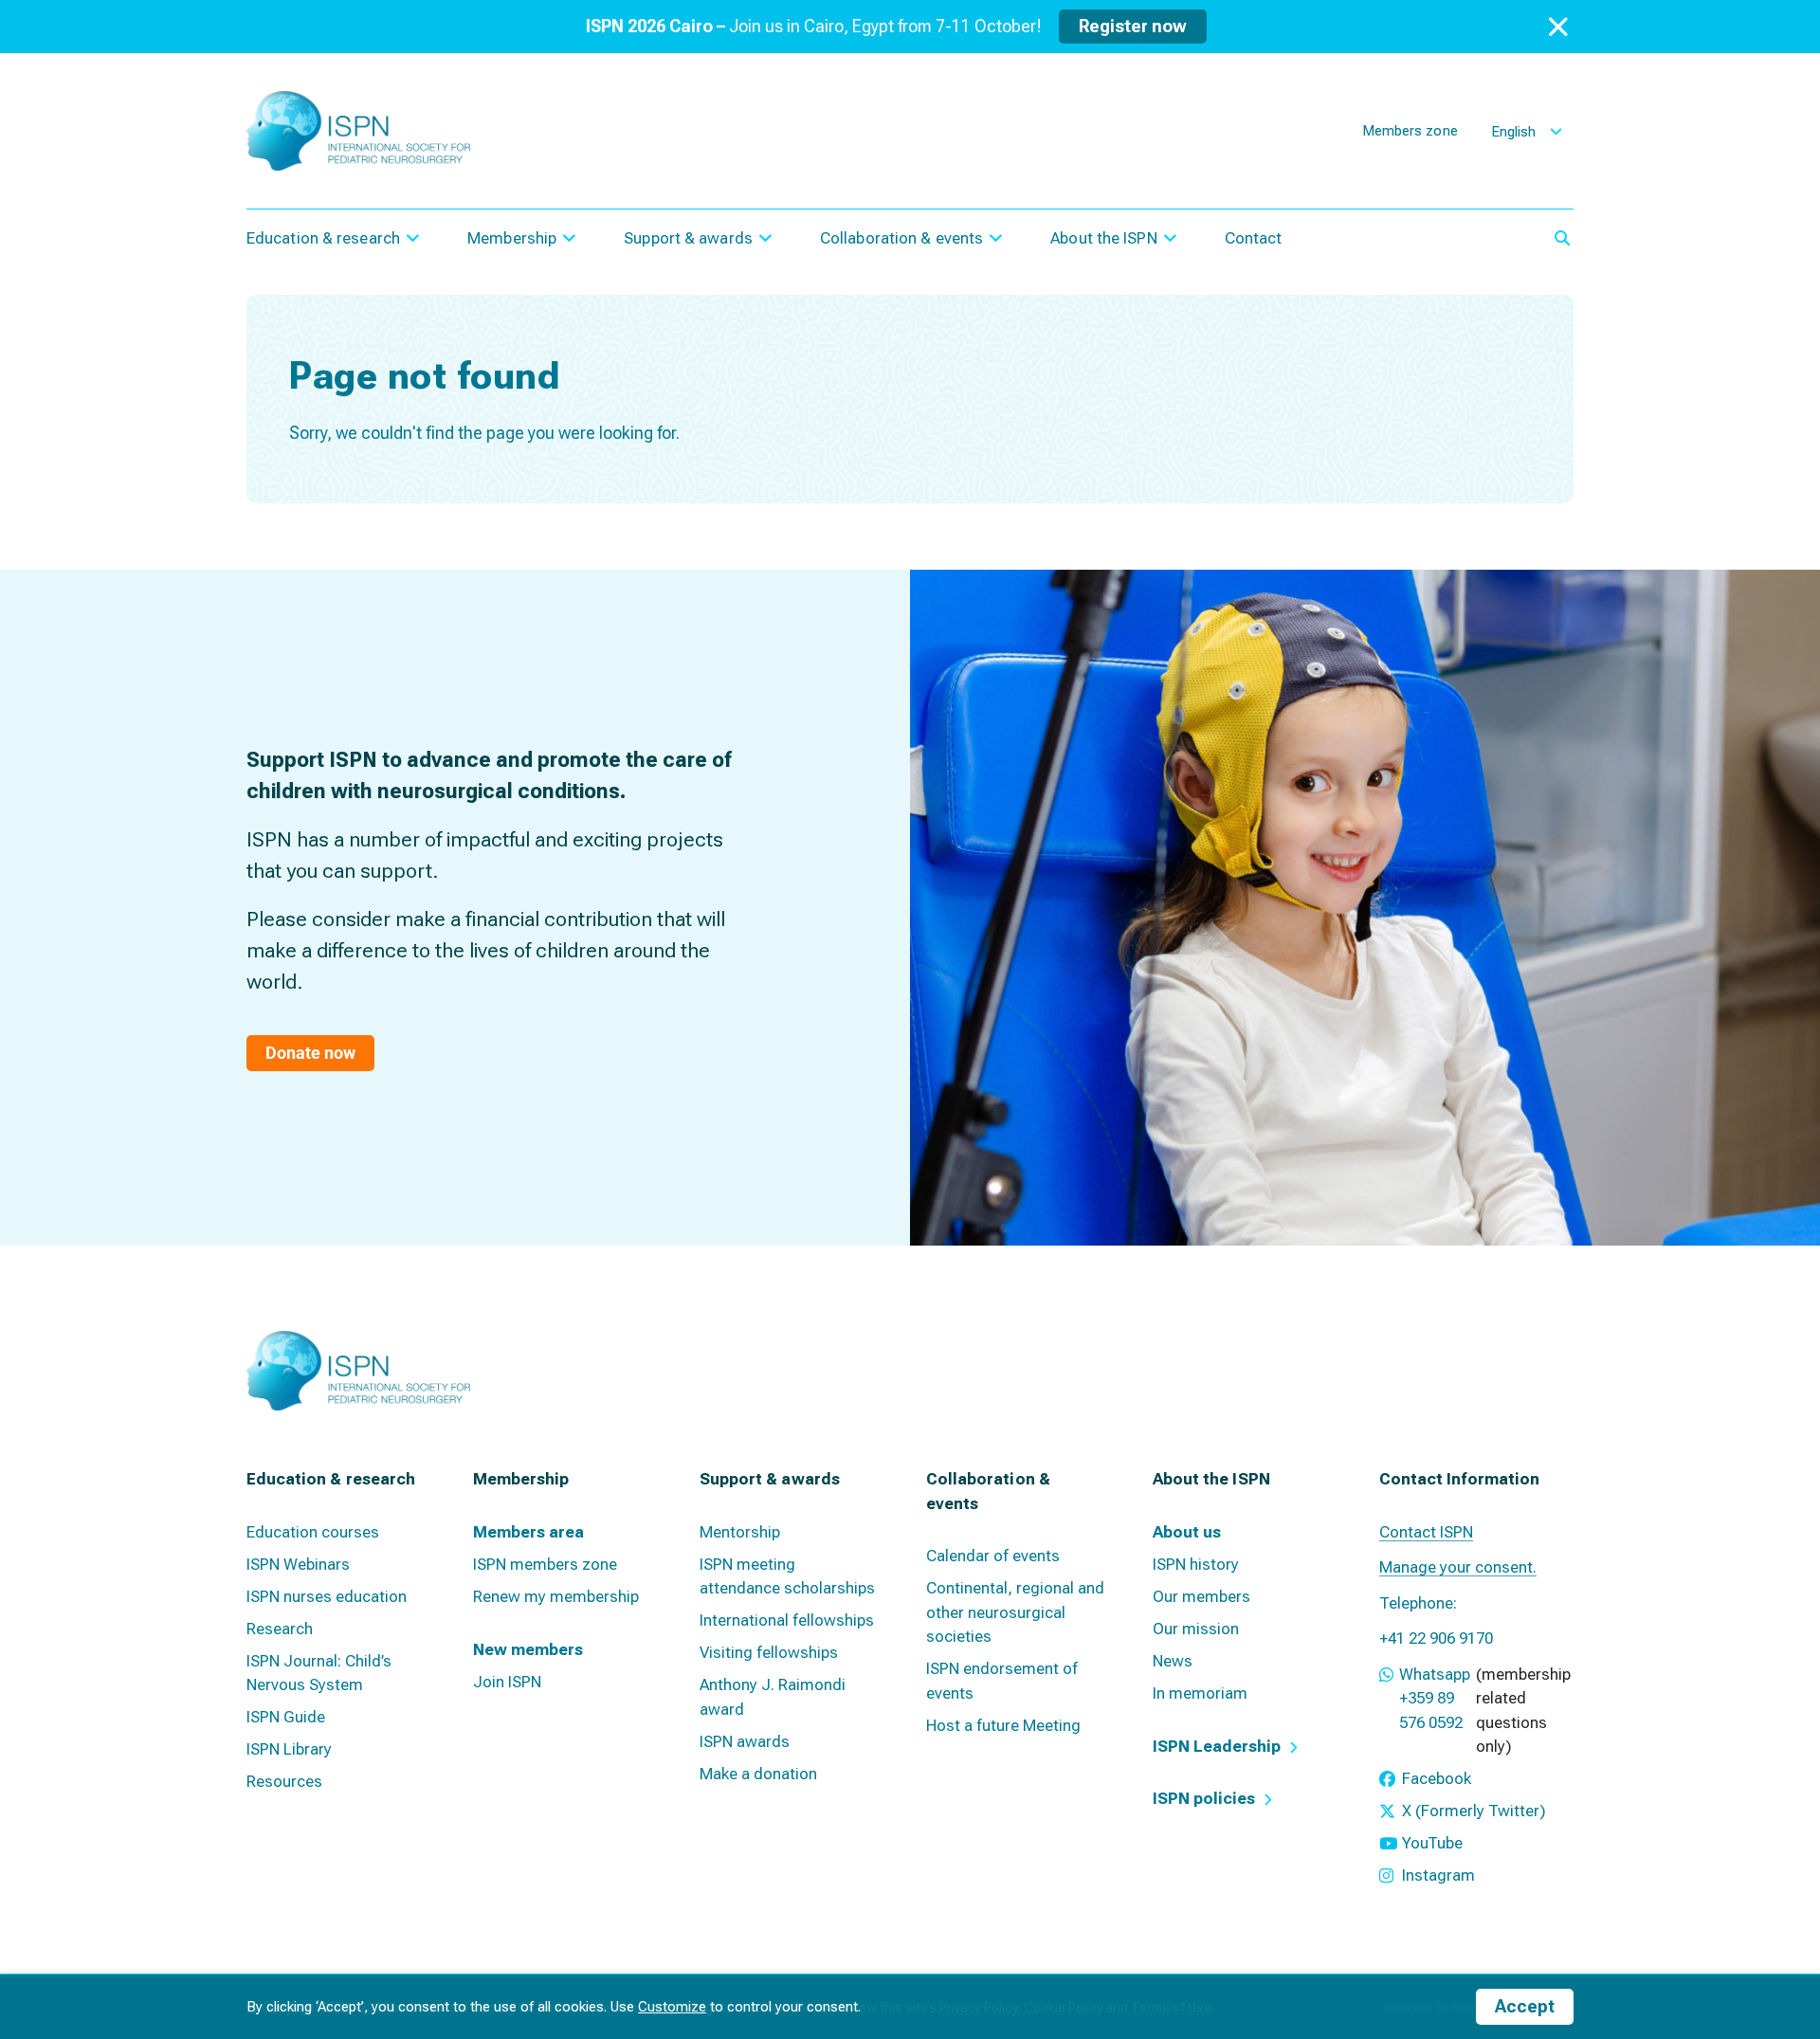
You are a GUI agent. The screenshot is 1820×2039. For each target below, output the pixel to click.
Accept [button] (1525, 2006)
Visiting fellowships (769, 1652)
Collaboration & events (901, 238)
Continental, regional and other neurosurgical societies (1015, 1612)
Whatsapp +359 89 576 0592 (1435, 1698)
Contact (1254, 238)
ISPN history (1196, 1564)
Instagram (1438, 1875)
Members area (528, 1532)
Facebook (1437, 1778)
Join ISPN (507, 1682)
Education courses (313, 1532)
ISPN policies (1204, 1798)
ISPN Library (289, 1749)
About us (1187, 1532)
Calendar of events (993, 1556)
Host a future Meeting (1003, 1725)
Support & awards (688, 238)
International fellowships (787, 1620)
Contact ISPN (1426, 1532)
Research (280, 1629)
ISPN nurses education (327, 1596)
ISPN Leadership (1217, 1746)
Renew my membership (556, 1596)
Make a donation (758, 1774)
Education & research (323, 238)
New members (528, 1649)
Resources (284, 1781)
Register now (1133, 26)
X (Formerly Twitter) (1474, 1811)
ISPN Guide (286, 1717)
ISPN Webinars (298, 1564)
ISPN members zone (545, 1564)
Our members (1201, 1596)
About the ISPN (1103, 238)
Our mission (1196, 1629)
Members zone (1410, 131)
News (1173, 1661)
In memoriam (1200, 1693)
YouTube (1432, 1843)
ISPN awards (745, 1741)
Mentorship (740, 1532)
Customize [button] (672, 2007)
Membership (512, 238)
